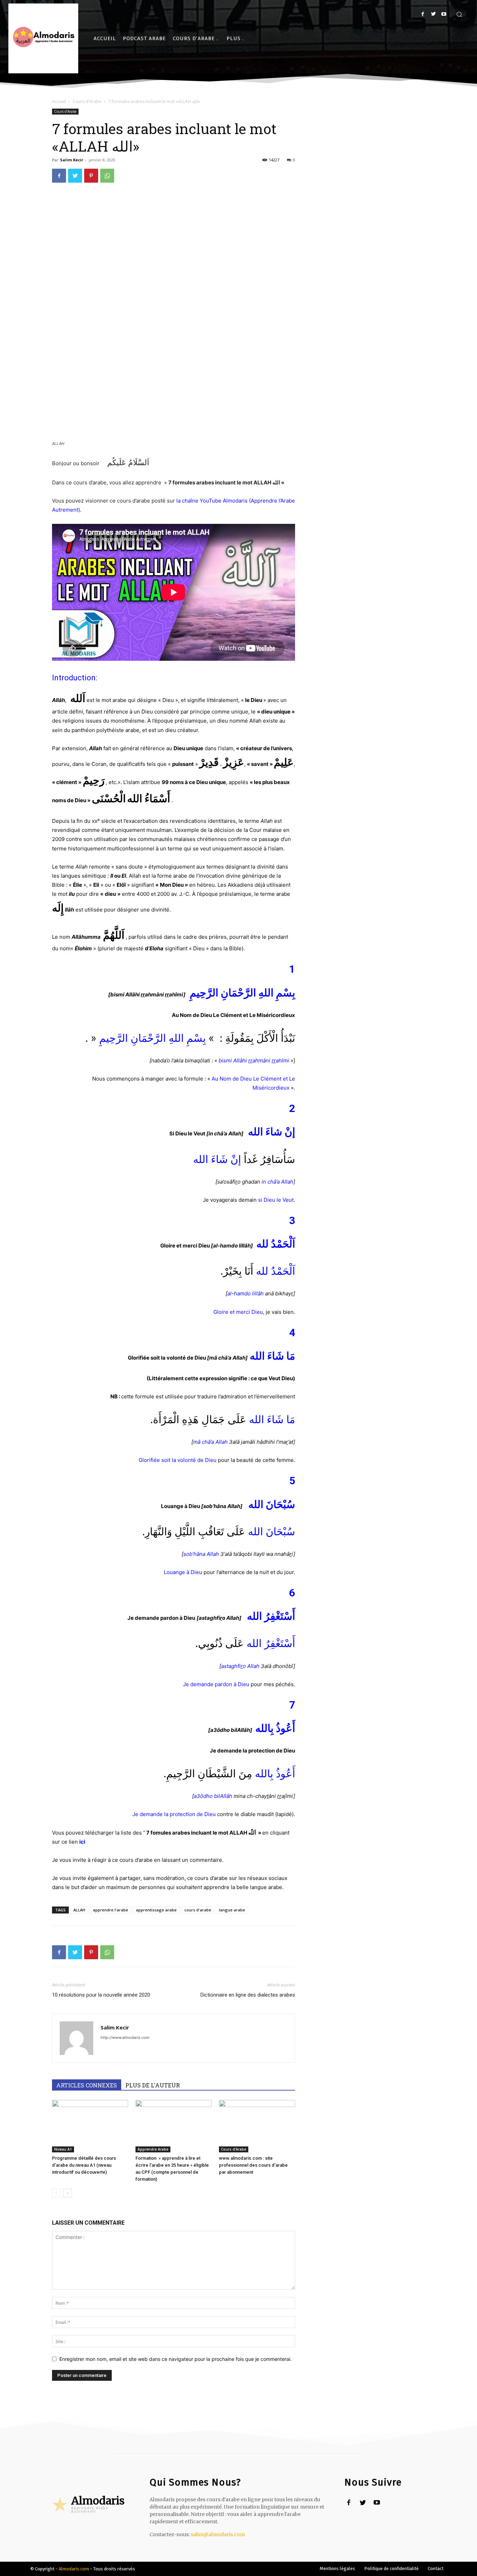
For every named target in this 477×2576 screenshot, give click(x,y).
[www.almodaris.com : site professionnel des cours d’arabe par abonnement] (257, 2126)
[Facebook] (423, 14)
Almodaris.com (74, 2569)
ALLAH (79, 1910)
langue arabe (232, 1910)
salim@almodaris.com (218, 2534)
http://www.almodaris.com (125, 2037)
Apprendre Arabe (153, 2149)
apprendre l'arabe (111, 1910)
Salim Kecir (72, 160)
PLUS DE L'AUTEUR (153, 2085)
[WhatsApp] (107, 176)
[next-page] (68, 2193)
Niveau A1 (63, 2149)
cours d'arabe (198, 1910)
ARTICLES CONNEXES (87, 2085)
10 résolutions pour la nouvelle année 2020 (101, 1995)
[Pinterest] (91, 176)
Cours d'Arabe (87, 101)
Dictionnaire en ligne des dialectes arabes (248, 1995)
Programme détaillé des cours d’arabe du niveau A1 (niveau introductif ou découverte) (84, 2165)
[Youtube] (444, 14)
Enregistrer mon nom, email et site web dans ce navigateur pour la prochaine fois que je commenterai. (175, 2359)
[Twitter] (433, 14)
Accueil (59, 101)
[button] (459, 14)
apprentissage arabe (156, 1910)
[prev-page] (56, 2193)
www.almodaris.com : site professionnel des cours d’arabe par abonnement (253, 2165)
